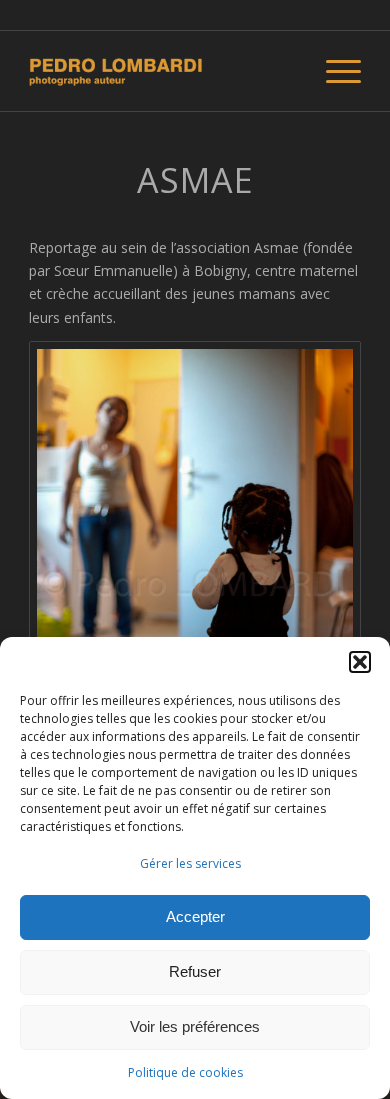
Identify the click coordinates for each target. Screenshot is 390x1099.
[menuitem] (333, 71)
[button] (360, 662)
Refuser (195, 971)
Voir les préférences (195, 1026)
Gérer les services (190, 863)
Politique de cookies (185, 1072)
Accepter (195, 916)
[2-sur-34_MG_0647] (195, 589)
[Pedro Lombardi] (161, 71)
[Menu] (333, 71)
